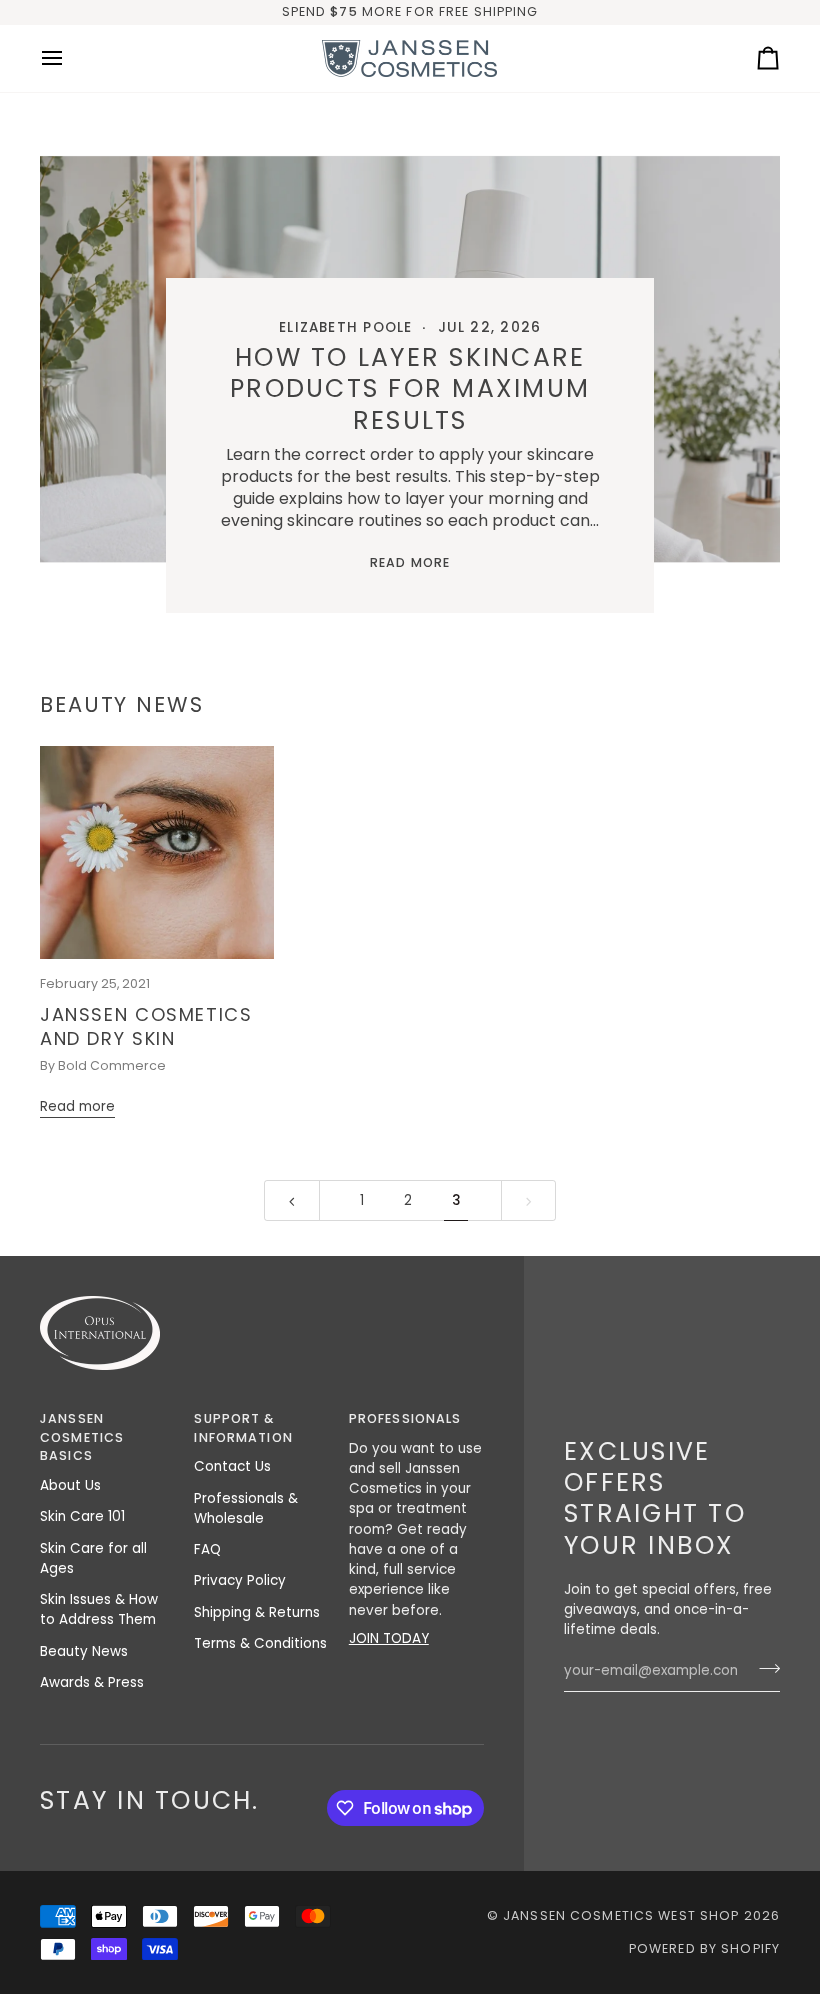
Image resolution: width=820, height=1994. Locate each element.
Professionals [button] (405, 1418)
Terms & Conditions (260, 1643)
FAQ (207, 1549)
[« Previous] (292, 1200)
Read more (410, 562)
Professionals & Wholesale (246, 1508)
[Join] (763, 1668)
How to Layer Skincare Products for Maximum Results (410, 389)
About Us (70, 1485)
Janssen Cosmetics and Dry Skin (146, 1027)
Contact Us (232, 1466)
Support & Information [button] (243, 1428)
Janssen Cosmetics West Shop (621, 1915)
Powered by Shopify (704, 1948)
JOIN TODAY (389, 1638)
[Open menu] (70, 58)
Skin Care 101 (82, 1516)
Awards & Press (92, 1682)
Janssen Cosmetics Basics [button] (82, 1437)
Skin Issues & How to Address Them (99, 1609)
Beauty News (84, 1651)
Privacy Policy (240, 1580)
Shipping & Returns (257, 1612)
